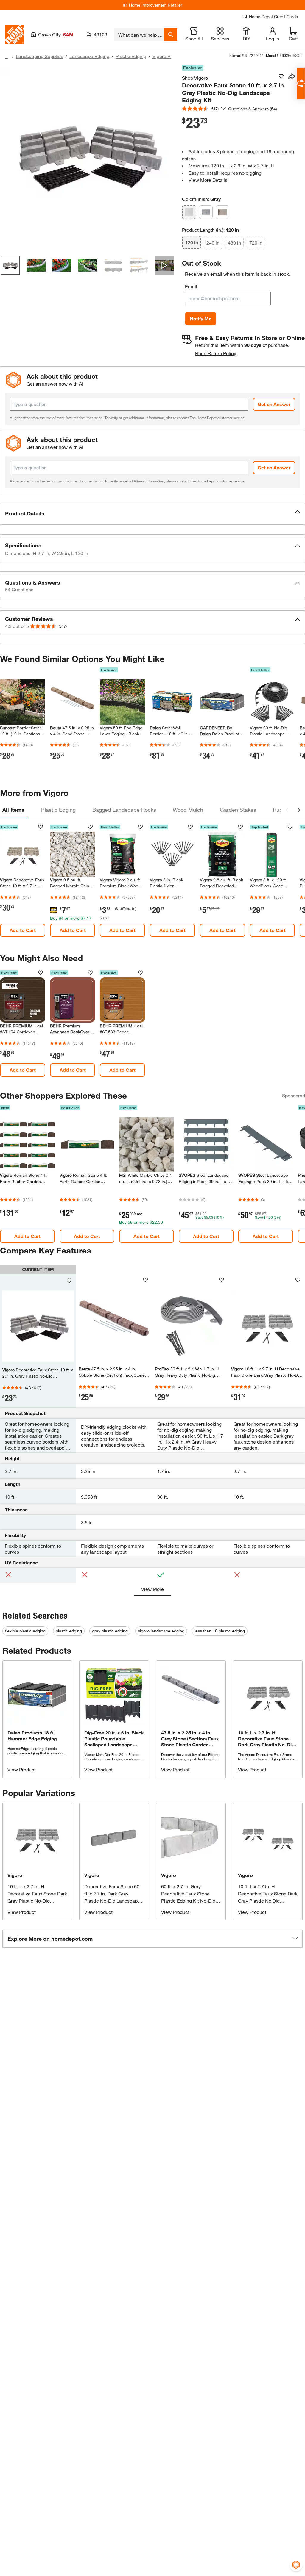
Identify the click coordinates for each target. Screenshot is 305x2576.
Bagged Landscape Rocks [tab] (124, 810)
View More (152, 1589)
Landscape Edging (89, 56)
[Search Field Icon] (171, 35)
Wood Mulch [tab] (188, 810)
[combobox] (139, 35)
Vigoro (15, 1875)
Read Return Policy (216, 353)
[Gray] (189, 212)
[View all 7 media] (164, 265)
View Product (22, 1769)
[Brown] (222, 212)
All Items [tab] (13, 810)
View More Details (208, 180)
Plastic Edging (131, 56)
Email (191, 286)
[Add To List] (281, 76)
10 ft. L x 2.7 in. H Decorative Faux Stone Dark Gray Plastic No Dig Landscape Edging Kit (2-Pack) (268, 1901)
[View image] (10, 265)
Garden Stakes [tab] (238, 810)
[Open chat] (301, 83)
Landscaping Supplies (39, 56)
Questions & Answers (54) (253, 109)
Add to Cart (23, 930)
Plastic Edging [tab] (58, 810)
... (7, 57)
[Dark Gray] (206, 212)
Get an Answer (274, 404)
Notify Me (201, 318)
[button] (152, 514)
